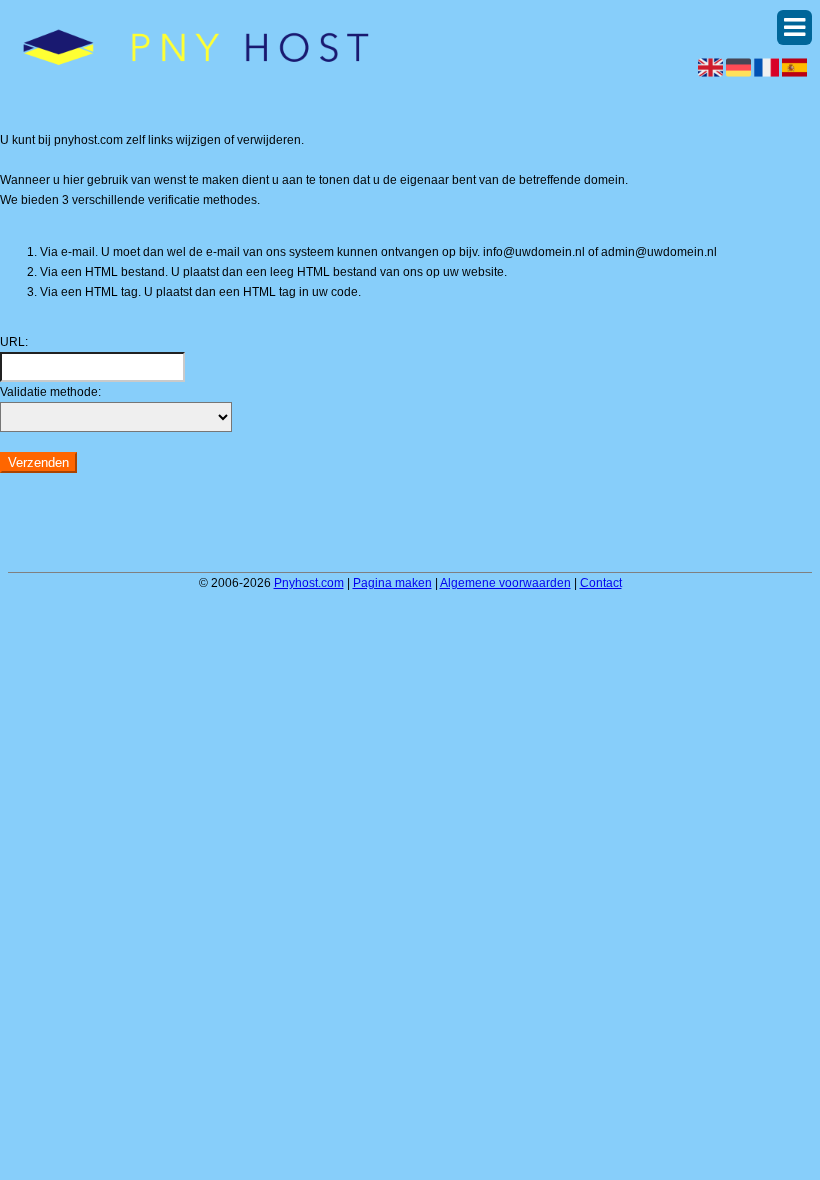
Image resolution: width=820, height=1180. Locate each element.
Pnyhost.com (309, 583)
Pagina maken (392, 583)
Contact (601, 583)
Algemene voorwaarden (505, 583)
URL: (14, 342)
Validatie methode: (50, 392)
